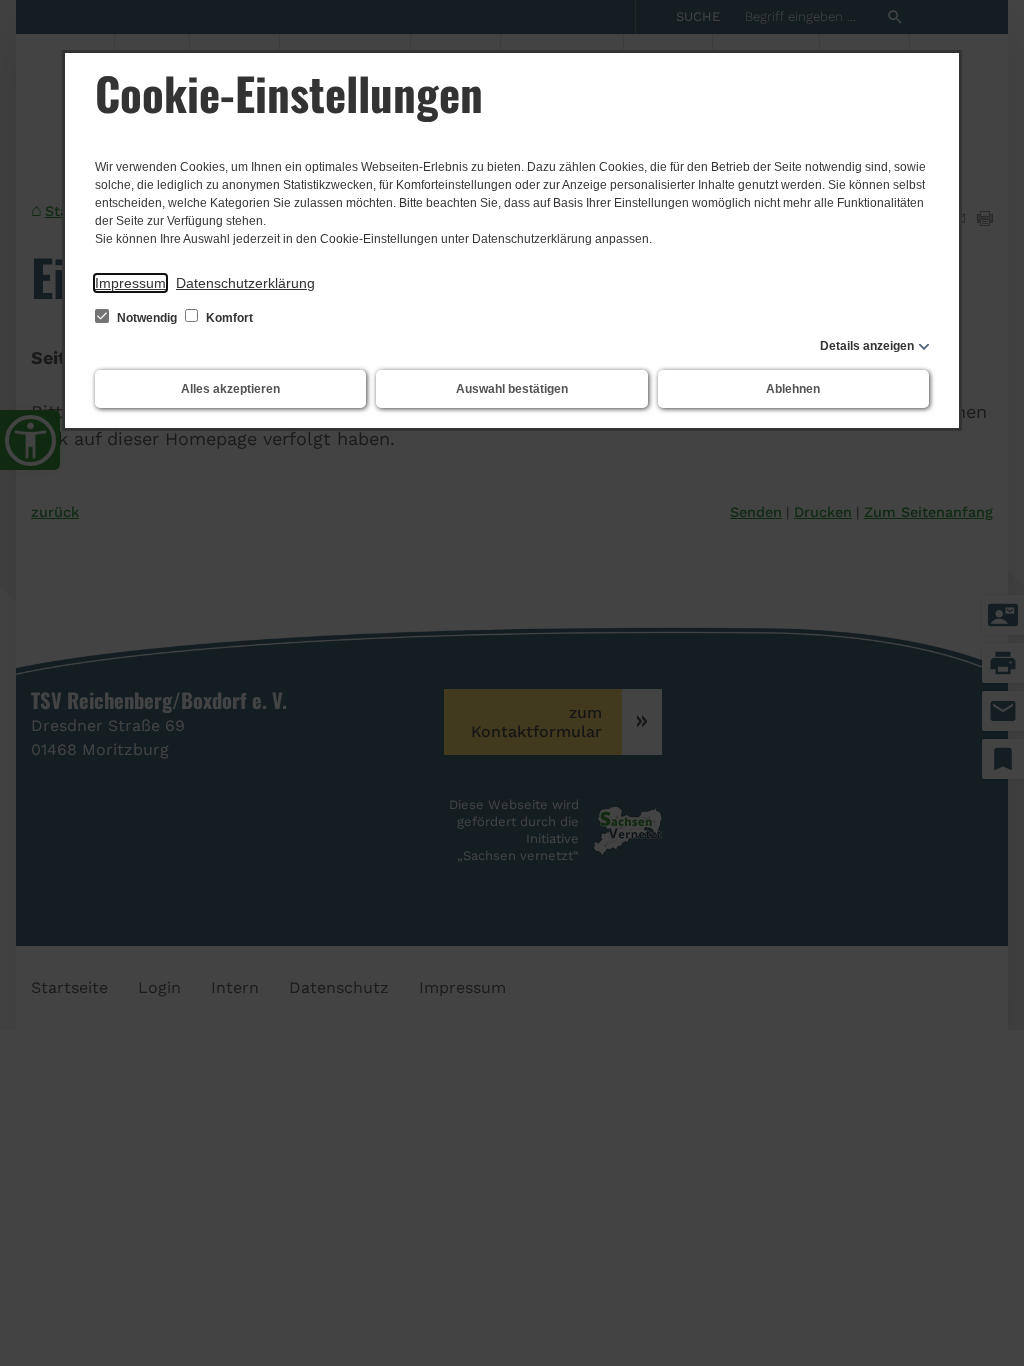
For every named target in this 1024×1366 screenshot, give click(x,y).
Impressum (130, 283)
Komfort (228, 318)
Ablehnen (793, 389)
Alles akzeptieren (230, 389)
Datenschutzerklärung (245, 283)
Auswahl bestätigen (512, 389)
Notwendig (147, 318)
